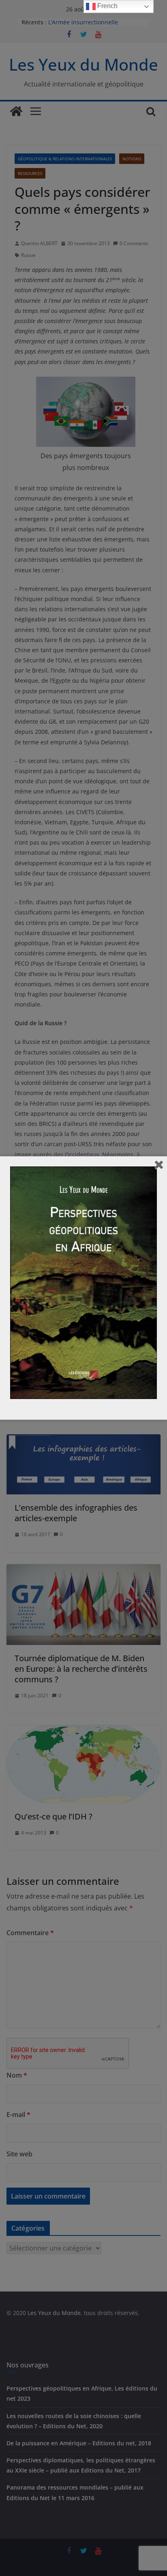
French (107, 6)
